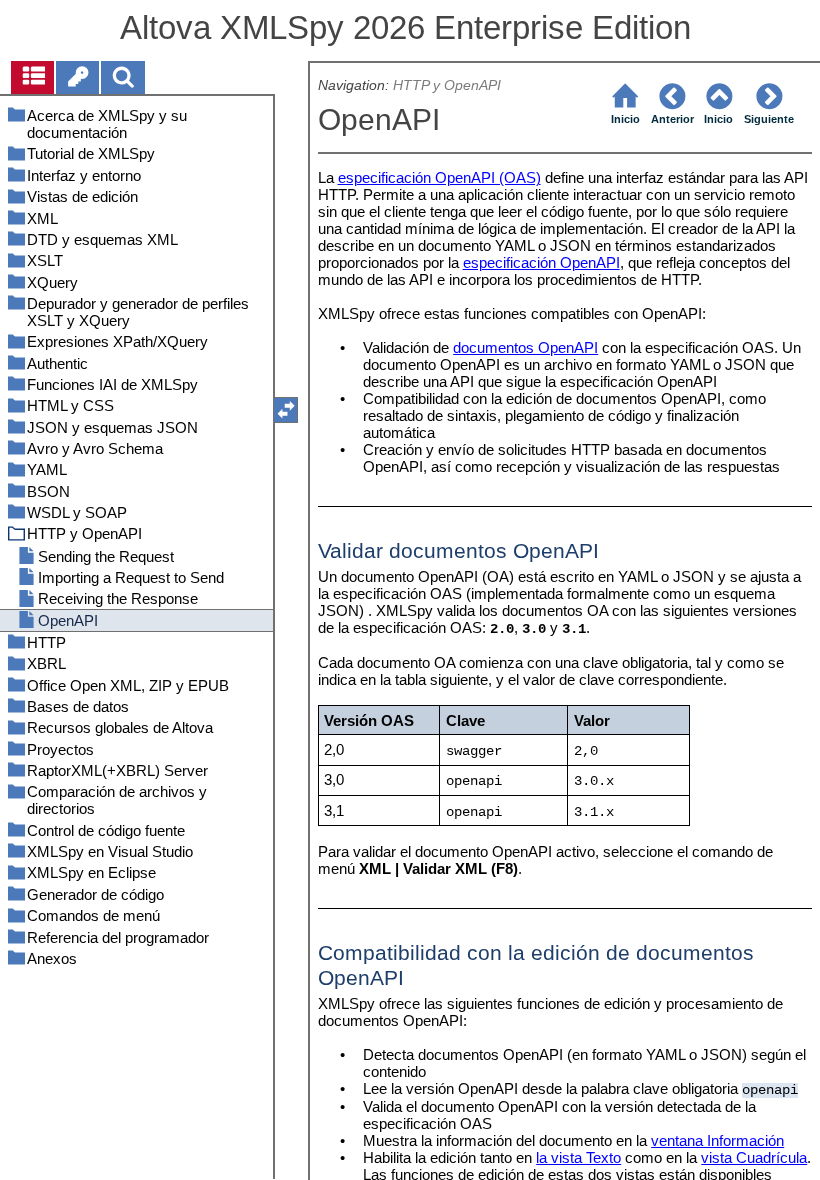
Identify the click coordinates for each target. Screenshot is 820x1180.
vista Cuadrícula (754, 1157)
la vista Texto (578, 1157)
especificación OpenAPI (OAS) (439, 177)
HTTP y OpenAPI (447, 85)
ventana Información (717, 1140)
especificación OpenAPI (541, 262)
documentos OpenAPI (525, 347)
